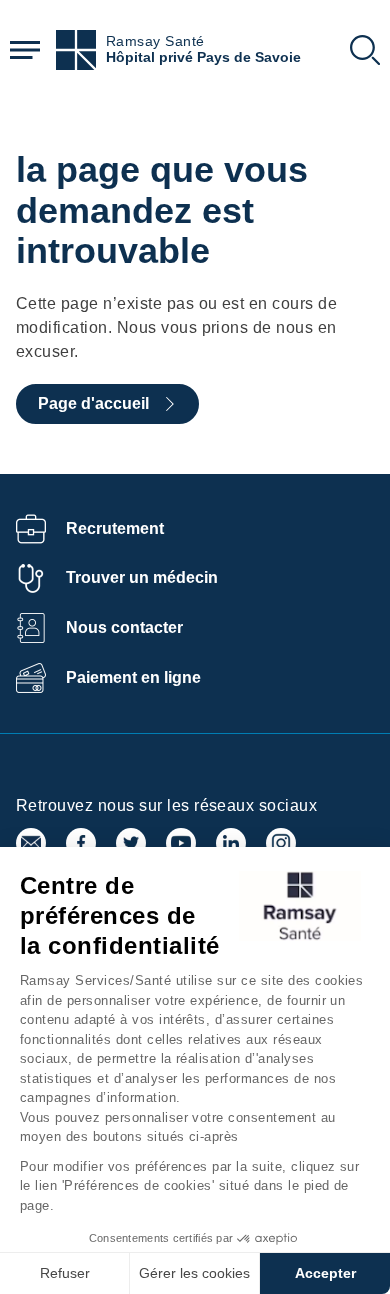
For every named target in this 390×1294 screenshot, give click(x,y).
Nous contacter (124, 627)
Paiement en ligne (133, 677)
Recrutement (115, 528)
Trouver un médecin (142, 577)
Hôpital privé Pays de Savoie (203, 57)
